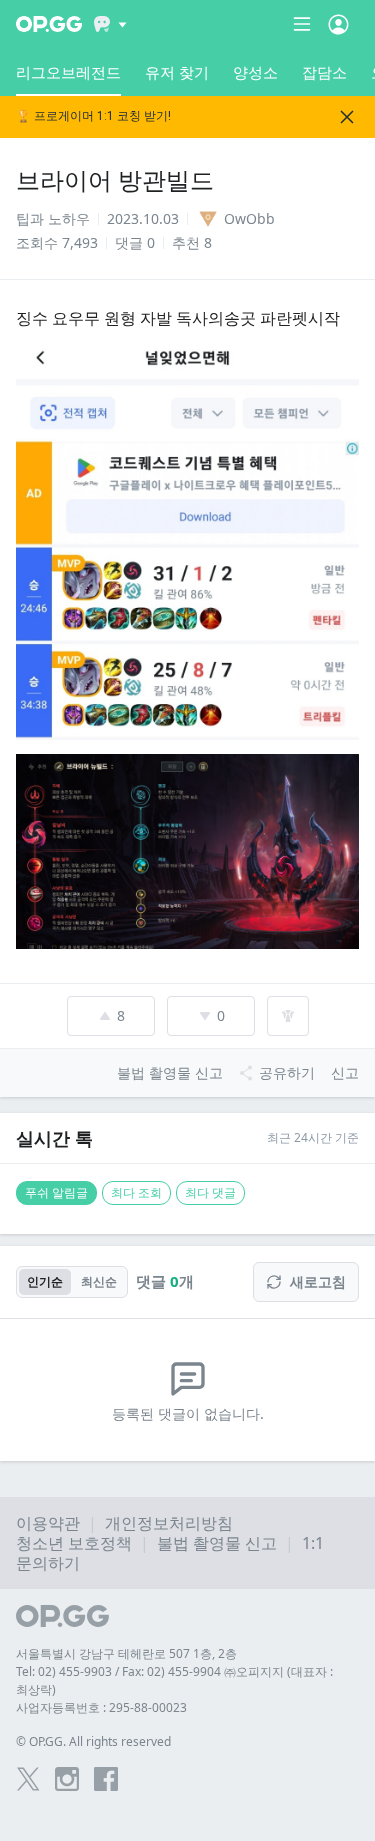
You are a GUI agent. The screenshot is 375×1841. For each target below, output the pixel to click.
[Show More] (110, 24)
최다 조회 (136, 1192)
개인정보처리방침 (169, 1523)
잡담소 (324, 72)
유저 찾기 (177, 72)
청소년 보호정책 (74, 1543)
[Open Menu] (338, 24)
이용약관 (48, 1523)
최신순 (99, 1281)
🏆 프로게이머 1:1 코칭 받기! (93, 116)
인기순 (45, 1281)
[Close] (347, 117)
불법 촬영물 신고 (217, 1543)
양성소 (255, 72)
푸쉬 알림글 (56, 1192)
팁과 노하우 (53, 218)
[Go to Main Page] (49, 24)
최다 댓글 (210, 1192)
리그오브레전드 (68, 72)
